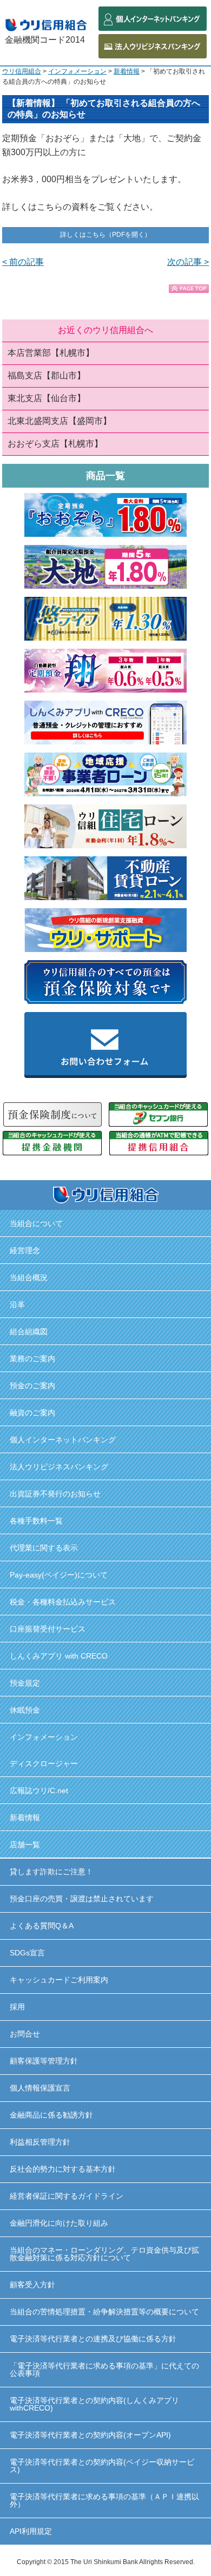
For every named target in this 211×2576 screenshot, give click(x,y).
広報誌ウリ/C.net (39, 1790)
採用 (17, 2007)
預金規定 (25, 1683)
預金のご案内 (32, 1386)
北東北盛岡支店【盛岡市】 (60, 421)
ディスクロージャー (44, 1763)
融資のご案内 (32, 1413)
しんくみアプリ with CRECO (59, 1656)
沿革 (17, 1304)
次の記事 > (188, 262)
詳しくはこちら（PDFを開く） (105, 235)
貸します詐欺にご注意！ (51, 1872)
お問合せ (25, 2034)
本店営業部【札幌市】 (51, 353)
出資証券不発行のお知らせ (55, 1494)
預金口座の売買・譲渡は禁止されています (82, 1899)
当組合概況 (29, 1277)
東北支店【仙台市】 (47, 398)
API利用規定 (31, 2531)
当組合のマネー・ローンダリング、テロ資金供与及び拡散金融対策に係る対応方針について (104, 2254)
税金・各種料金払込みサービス (63, 1602)
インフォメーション (77, 71)
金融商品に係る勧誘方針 (51, 2115)
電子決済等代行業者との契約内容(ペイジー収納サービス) (102, 2466)
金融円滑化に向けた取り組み (59, 2223)
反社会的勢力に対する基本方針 (63, 2169)
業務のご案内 (32, 1359)
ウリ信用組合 (22, 71)
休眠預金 (25, 1710)
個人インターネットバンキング (63, 1440)
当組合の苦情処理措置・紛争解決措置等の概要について (104, 2312)
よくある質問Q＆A (42, 1926)
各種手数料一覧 (36, 1521)
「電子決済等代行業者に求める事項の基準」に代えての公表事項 (104, 2369)
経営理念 (25, 1250)
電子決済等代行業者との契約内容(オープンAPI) (90, 2435)
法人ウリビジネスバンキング (59, 1467)
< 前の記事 (23, 262)
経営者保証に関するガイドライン (67, 2196)
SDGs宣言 (27, 1953)
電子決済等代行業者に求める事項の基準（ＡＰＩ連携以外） (104, 2500)
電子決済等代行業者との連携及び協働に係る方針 (93, 2339)
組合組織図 (29, 1332)
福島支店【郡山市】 (47, 375)
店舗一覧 (25, 1845)
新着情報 (127, 71)
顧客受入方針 (32, 2285)
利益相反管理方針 (40, 2142)
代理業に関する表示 (44, 1548)
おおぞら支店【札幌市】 (55, 444)
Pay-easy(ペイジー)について (59, 1575)
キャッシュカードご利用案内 (59, 1980)
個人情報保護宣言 (40, 2088)
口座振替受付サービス (48, 1629)
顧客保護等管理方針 (44, 2061)
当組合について (36, 1223)
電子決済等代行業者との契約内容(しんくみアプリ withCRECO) (94, 2404)
